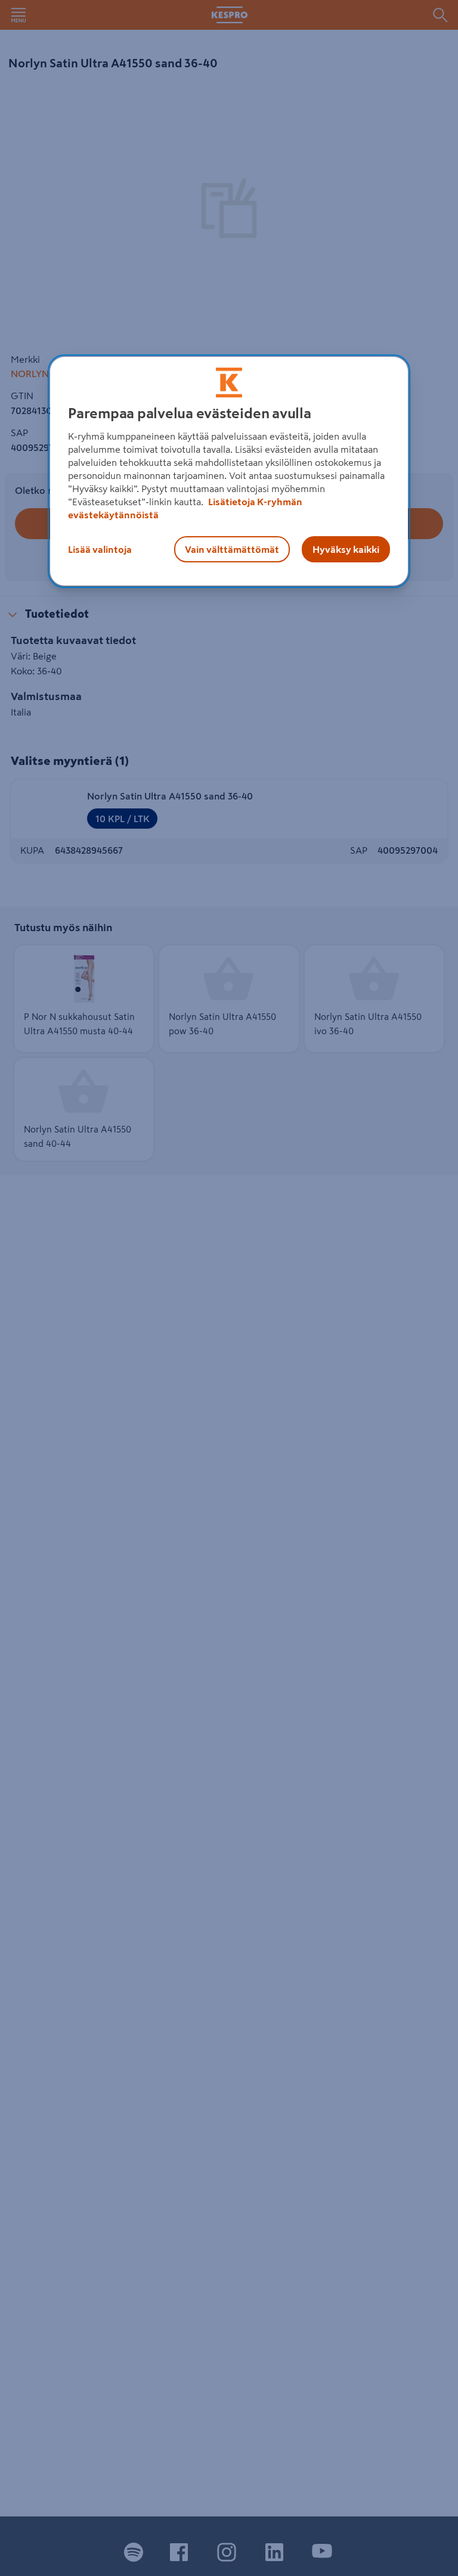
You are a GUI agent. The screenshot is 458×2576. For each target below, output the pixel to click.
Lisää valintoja (100, 549)
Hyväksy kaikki (346, 549)
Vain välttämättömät (232, 549)
